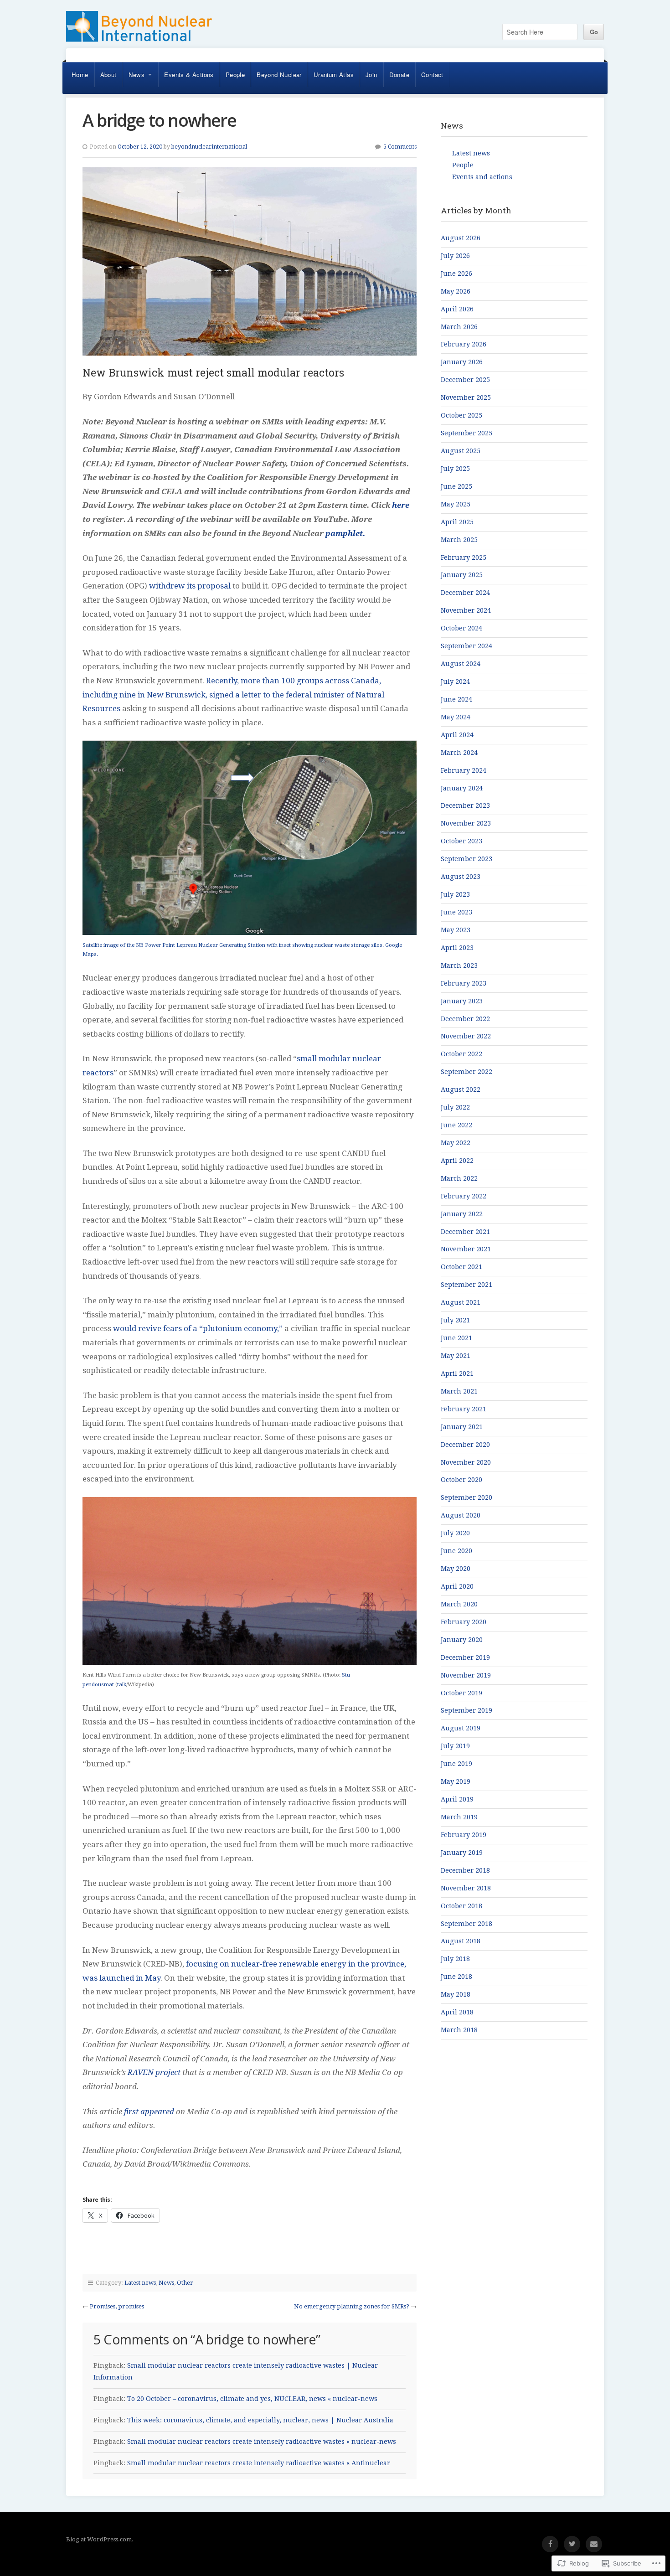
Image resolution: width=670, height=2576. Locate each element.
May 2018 (456, 1994)
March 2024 (459, 753)
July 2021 (455, 1320)
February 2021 (464, 1409)
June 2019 (456, 1764)
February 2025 (464, 558)
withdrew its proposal (190, 586)
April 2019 (457, 1799)
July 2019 (455, 1746)
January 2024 (462, 788)
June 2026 (456, 274)
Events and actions (482, 177)
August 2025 (461, 451)
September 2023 (466, 859)
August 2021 (461, 1302)
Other (185, 2283)
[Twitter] (572, 2544)
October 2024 (461, 628)
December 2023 (465, 805)
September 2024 (466, 646)
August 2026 (461, 238)
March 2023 (459, 965)
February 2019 (464, 1835)
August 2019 (461, 1728)
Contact (432, 75)
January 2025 (462, 575)
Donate (399, 75)
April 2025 (457, 522)
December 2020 (465, 1445)
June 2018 (456, 1977)
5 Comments (400, 147)
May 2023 (456, 930)
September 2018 (466, 1924)
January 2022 (462, 1214)
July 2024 (455, 681)
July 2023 (455, 894)
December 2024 (465, 593)
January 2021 (462, 1427)
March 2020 (459, 1604)
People (235, 75)
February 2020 (464, 1622)
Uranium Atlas (334, 75)
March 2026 (459, 327)
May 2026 (456, 291)
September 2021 (466, 1285)
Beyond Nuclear (279, 75)
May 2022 (456, 1143)
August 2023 (461, 877)
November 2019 (466, 1675)
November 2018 (466, 1888)
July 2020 (455, 1533)
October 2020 (461, 1480)
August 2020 (461, 1515)
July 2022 (455, 1107)
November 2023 (466, 823)
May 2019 (456, 1781)
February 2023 (464, 983)
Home (80, 75)
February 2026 (464, 344)
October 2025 (461, 415)
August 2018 (461, 1941)
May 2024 (456, 717)
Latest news (140, 2283)
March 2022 (459, 1178)
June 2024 (456, 699)
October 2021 (461, 1267)
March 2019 (459, 1817)
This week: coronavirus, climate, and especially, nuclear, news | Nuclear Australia (260, 2420)
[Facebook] (550, 2544)
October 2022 (461, 1054)
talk (122, 1684)
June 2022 (456, 1125)
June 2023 (456, 912)
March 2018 (459, 2030)
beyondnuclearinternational (209, 147)
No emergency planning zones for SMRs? (352, 2306)
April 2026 (457, 309)
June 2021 (456, 1338)
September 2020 (466, 1497)
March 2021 (459, 1391)
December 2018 (465, 1870)
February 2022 (464, 1196)
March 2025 (459, 540)
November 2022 (466, 1036)
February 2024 (464, 770)
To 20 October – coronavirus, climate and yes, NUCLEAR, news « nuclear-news (252, 2399)
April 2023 (457, 948)
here (401, 505)
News (137, 75)
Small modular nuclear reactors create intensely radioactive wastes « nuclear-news (262, 2442)
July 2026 (455, 256)
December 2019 (465, 1657)
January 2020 (462, 1640)
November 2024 (466, 610)
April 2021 (457, 1373)
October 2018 (461, 1906)
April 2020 (457, 1586)
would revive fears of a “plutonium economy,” (198, 1328)
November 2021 (466, 1249)
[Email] (594, 2544)
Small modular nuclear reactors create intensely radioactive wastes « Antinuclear (259, 2463)
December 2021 (465, 1232)
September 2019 (466, 1710)
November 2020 (466, 1462)
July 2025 (455, 469)
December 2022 (465, 1019)
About (108, 75)
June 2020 (456, 1551)
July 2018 (455, 1959)
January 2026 (462, 362)
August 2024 (461, 664)
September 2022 (466, 1072)
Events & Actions (189, 75)
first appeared (149, 2111)
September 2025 (466, 433)
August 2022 (461, 1089)
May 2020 (456, 1569)
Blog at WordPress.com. (100, 2539)
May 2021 (456, 1356)
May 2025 (456, 504)
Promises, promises (117, 2306)
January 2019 (462, 1853)
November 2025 (466, 397)
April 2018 (457, 2012)
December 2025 (465, 380)
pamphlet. (345, 533)
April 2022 (457, 1161)
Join (371, 75)
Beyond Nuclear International (139, 30)
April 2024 (457, 735)
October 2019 (461, 1693)
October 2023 (461, 841)
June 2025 (456, 486)
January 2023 (462, 1001)
